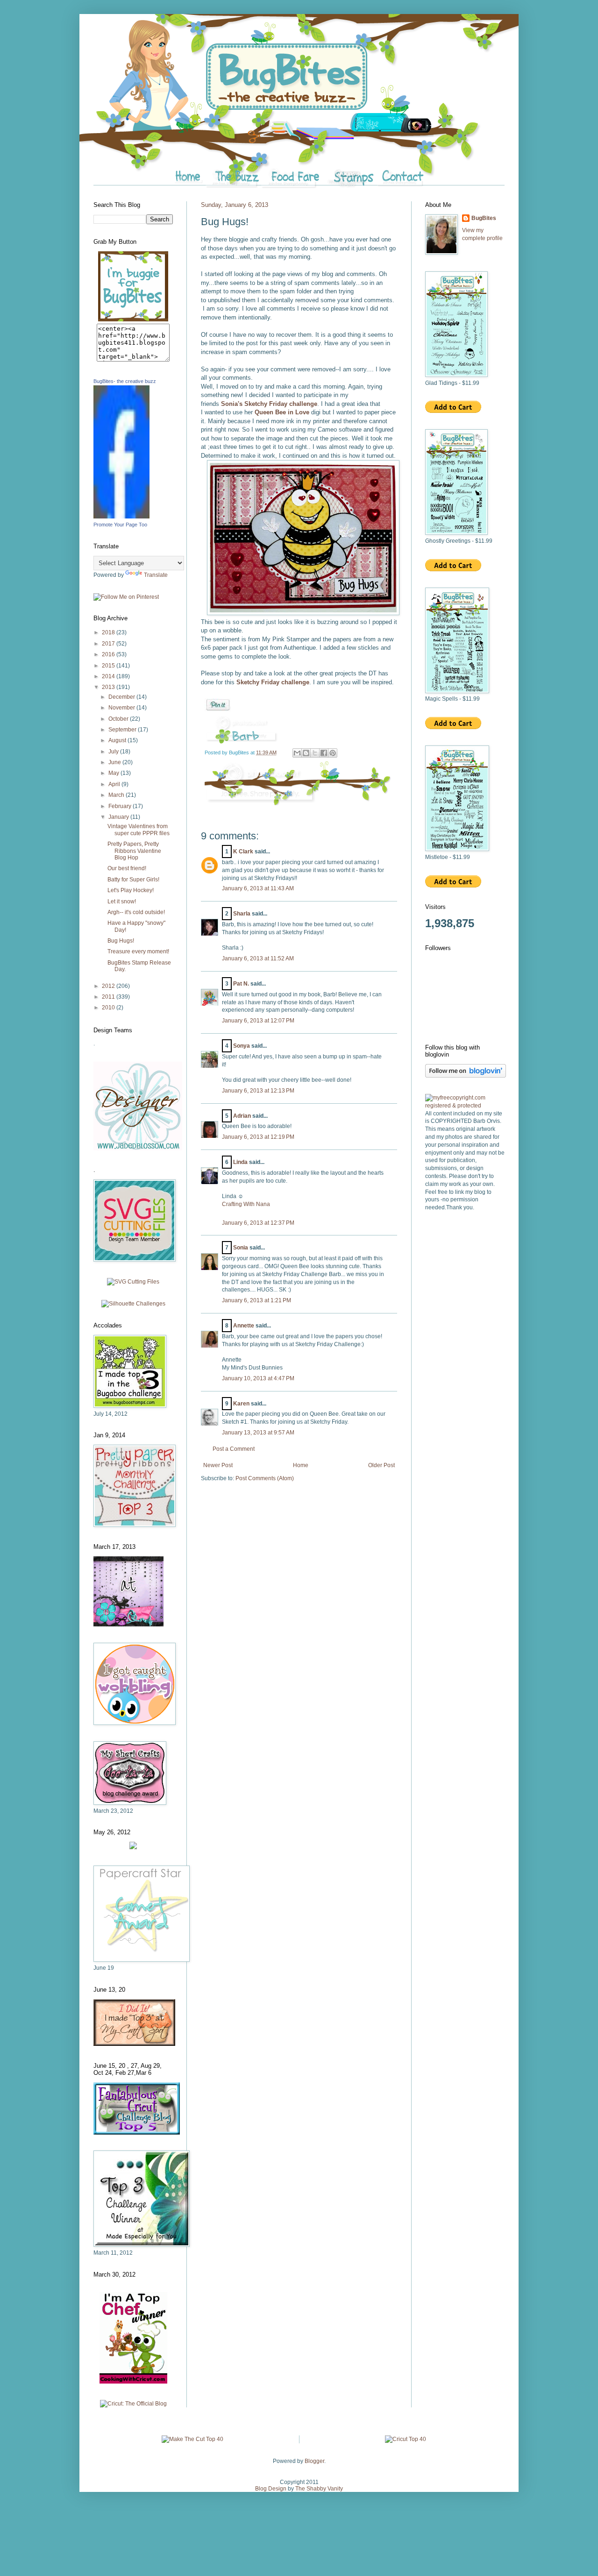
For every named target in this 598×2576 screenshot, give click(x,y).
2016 (109, 654)
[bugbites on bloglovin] (466, 1076)
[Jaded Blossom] (138, 1149)
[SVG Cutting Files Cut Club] (133, 1282)
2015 (109, 666)
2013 (109, 687)
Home (301, 1465)
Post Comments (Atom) (265, 1478)
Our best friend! (127, 868)
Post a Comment (234, 1449)
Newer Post (218, 1465)
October (119, 719)
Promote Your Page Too (120, 525)
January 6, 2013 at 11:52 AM (258, 958)
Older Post (381, 1465)
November (122, 708)
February (121, 806)
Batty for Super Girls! (133, 880)
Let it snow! (122, 901)
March (117, 795)
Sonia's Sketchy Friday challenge (269, 404)
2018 (109, 632)
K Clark (243, 852)
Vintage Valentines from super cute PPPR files (139, 830)
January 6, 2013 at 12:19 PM (258, 1137)
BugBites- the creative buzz (125, 381)
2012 (109, 986)
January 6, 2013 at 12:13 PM (258, 1091)
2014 (109, 676)
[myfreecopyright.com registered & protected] (465, 1106)
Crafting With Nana (246, 1204)
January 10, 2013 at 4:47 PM (258, 1378)
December (122, 697)
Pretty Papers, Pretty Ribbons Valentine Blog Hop (134, 851)
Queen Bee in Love (282, 412)
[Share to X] (315, 753)
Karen (241, 1404)
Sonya (242, 1046)
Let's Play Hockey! (131, 890)
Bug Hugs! (121, 941)
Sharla (242, 914)
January (119, 817)
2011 (109, 997)
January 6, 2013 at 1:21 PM (256, 1300)
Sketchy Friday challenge (273, 682)
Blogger (314, 2461)
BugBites (484, 218)
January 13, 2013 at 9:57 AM (258, 1433)
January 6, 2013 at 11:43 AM (258, 888)
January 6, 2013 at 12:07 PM (258, 1021)
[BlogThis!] (306, 753)
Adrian (242, 1116)
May (114, 773)
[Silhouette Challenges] (133, 1304)
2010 (109, 1008)
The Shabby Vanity (319, 2489)
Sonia (241, 1248)
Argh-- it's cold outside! (136, 912)
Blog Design (271, 2489)
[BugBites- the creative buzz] (121, 517)
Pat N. (241, 984)
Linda (240, 1162)
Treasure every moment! (138, 951)
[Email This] (297, 753)
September (123, 730)
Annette (244, 1326)
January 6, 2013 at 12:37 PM (258, 1223)
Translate (156, 575)
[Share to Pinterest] (333, 753)
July (114, 752)
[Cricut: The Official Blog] (133, 2404)
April (115, 784)
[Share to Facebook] (324, 753)
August (118, 740)
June (115, 762)
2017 (109, 644)
